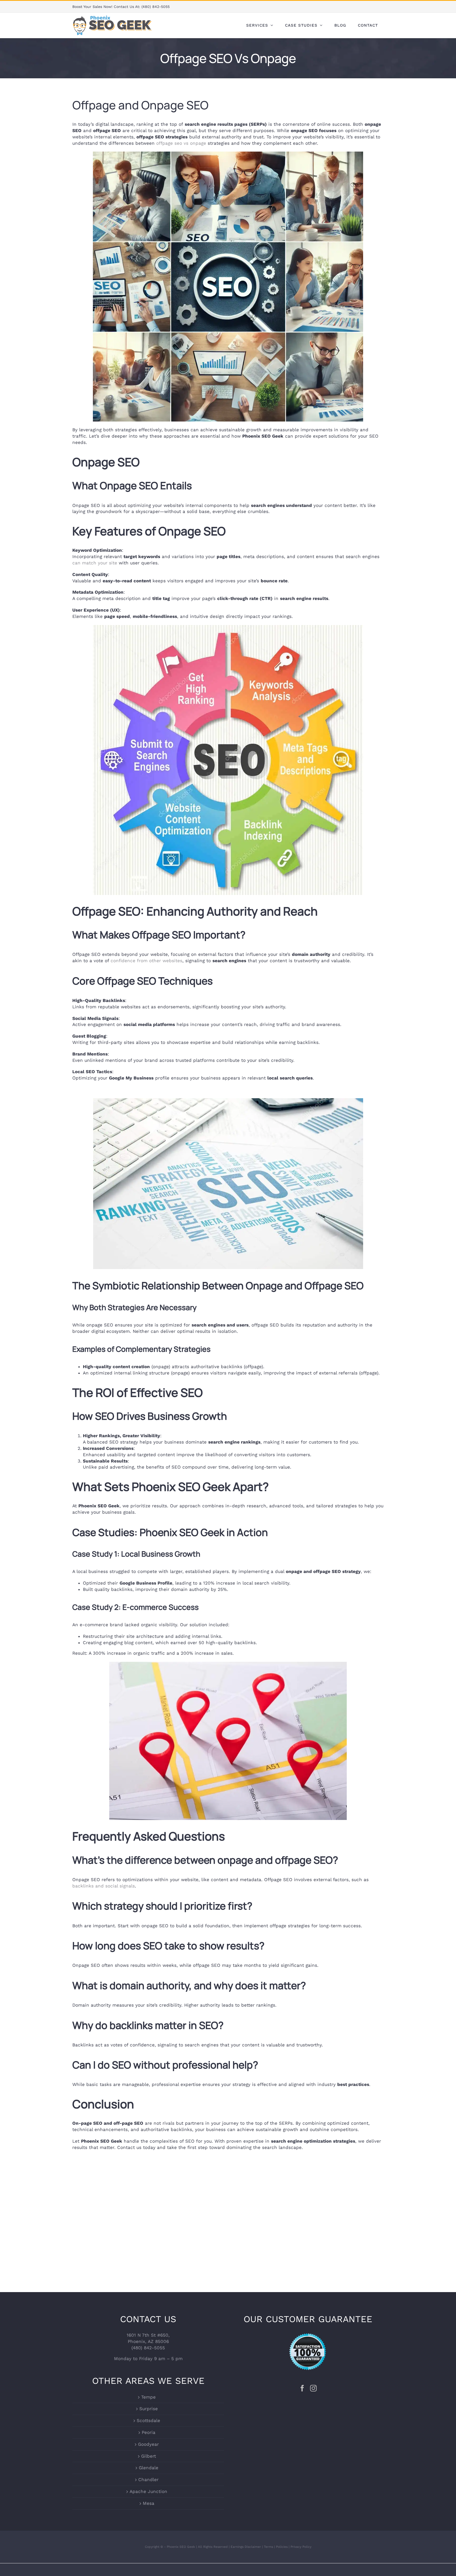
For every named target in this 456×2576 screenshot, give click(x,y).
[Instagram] (313, 2388)
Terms (269, 2547)
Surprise (149, 2409)
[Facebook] (302, 2388)
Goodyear (148, 2444)
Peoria (149, 2432)
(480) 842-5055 (156, 7)
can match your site (95, 563)
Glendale (149, 2468)
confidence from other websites (146, 961)
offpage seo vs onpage (181, 143)
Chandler (148, 2480)
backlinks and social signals (104, 1886)
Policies (282, 2547)
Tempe (148, 2397)
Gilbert (149, 2456)
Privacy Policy (301, 2547)
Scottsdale (148, 2421)
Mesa (149, 2503)
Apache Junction (148, 2491)
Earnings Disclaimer (246, 2547)
